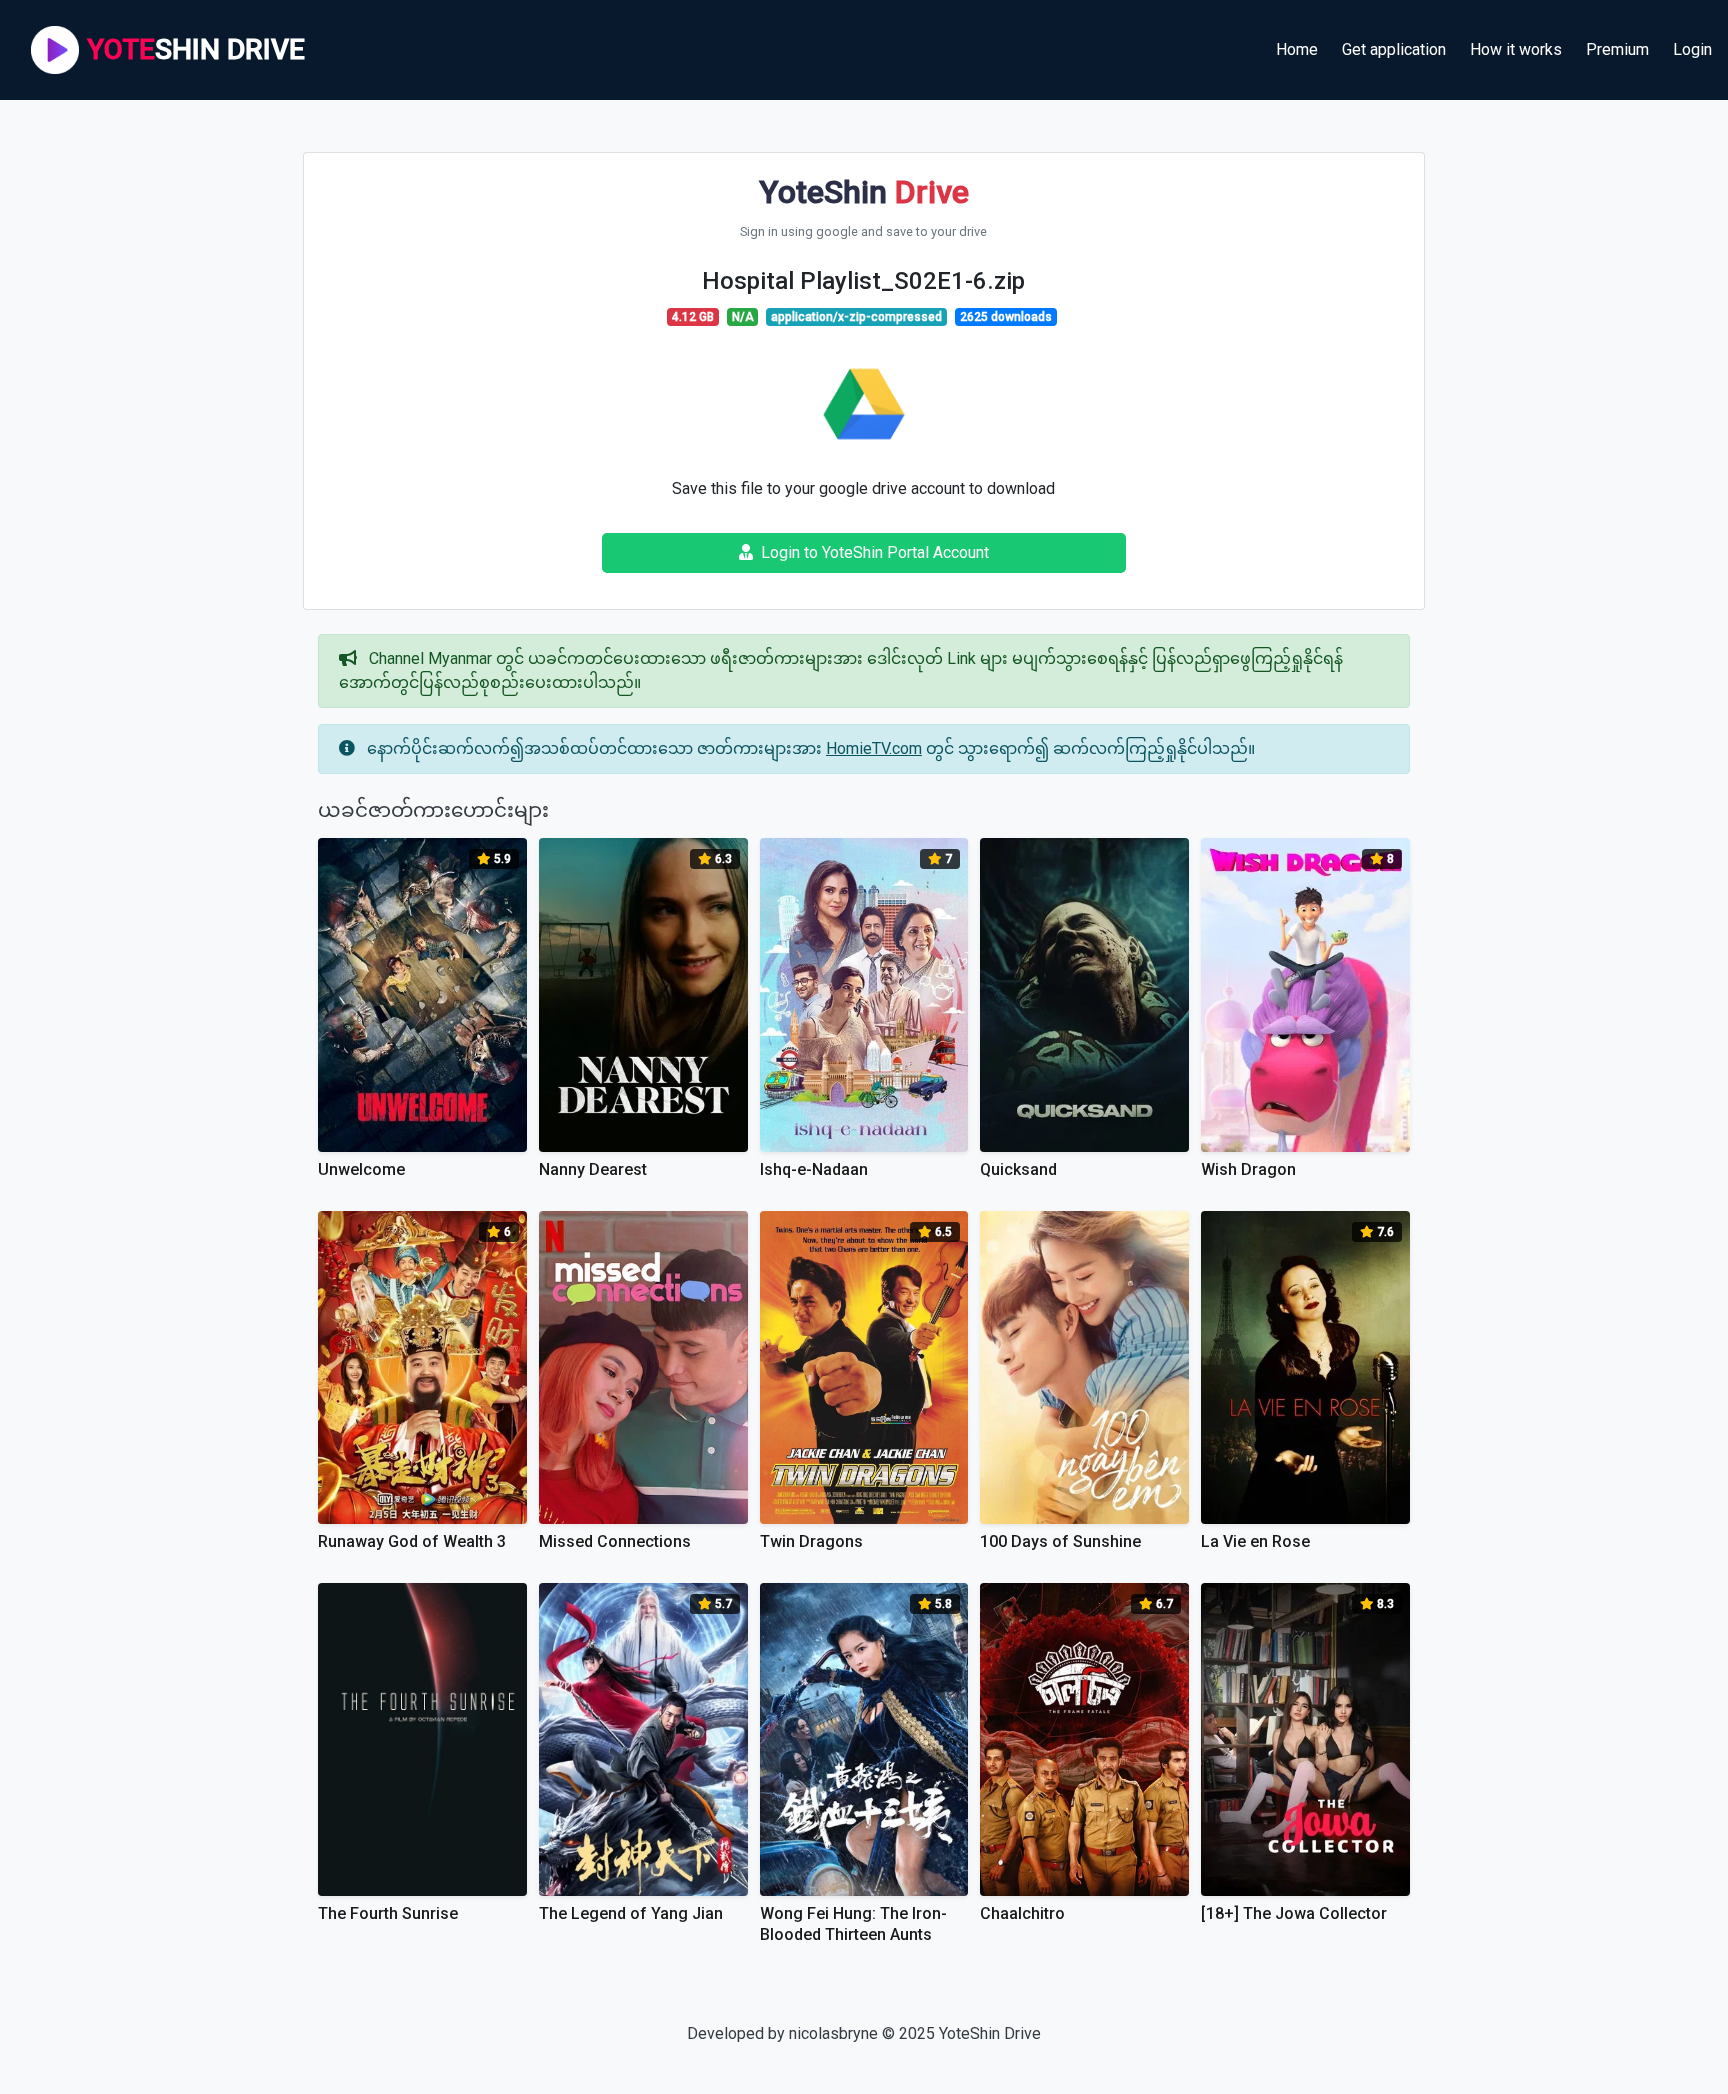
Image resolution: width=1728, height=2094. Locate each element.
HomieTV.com (874, 748)
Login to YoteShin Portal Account (875, 552)
